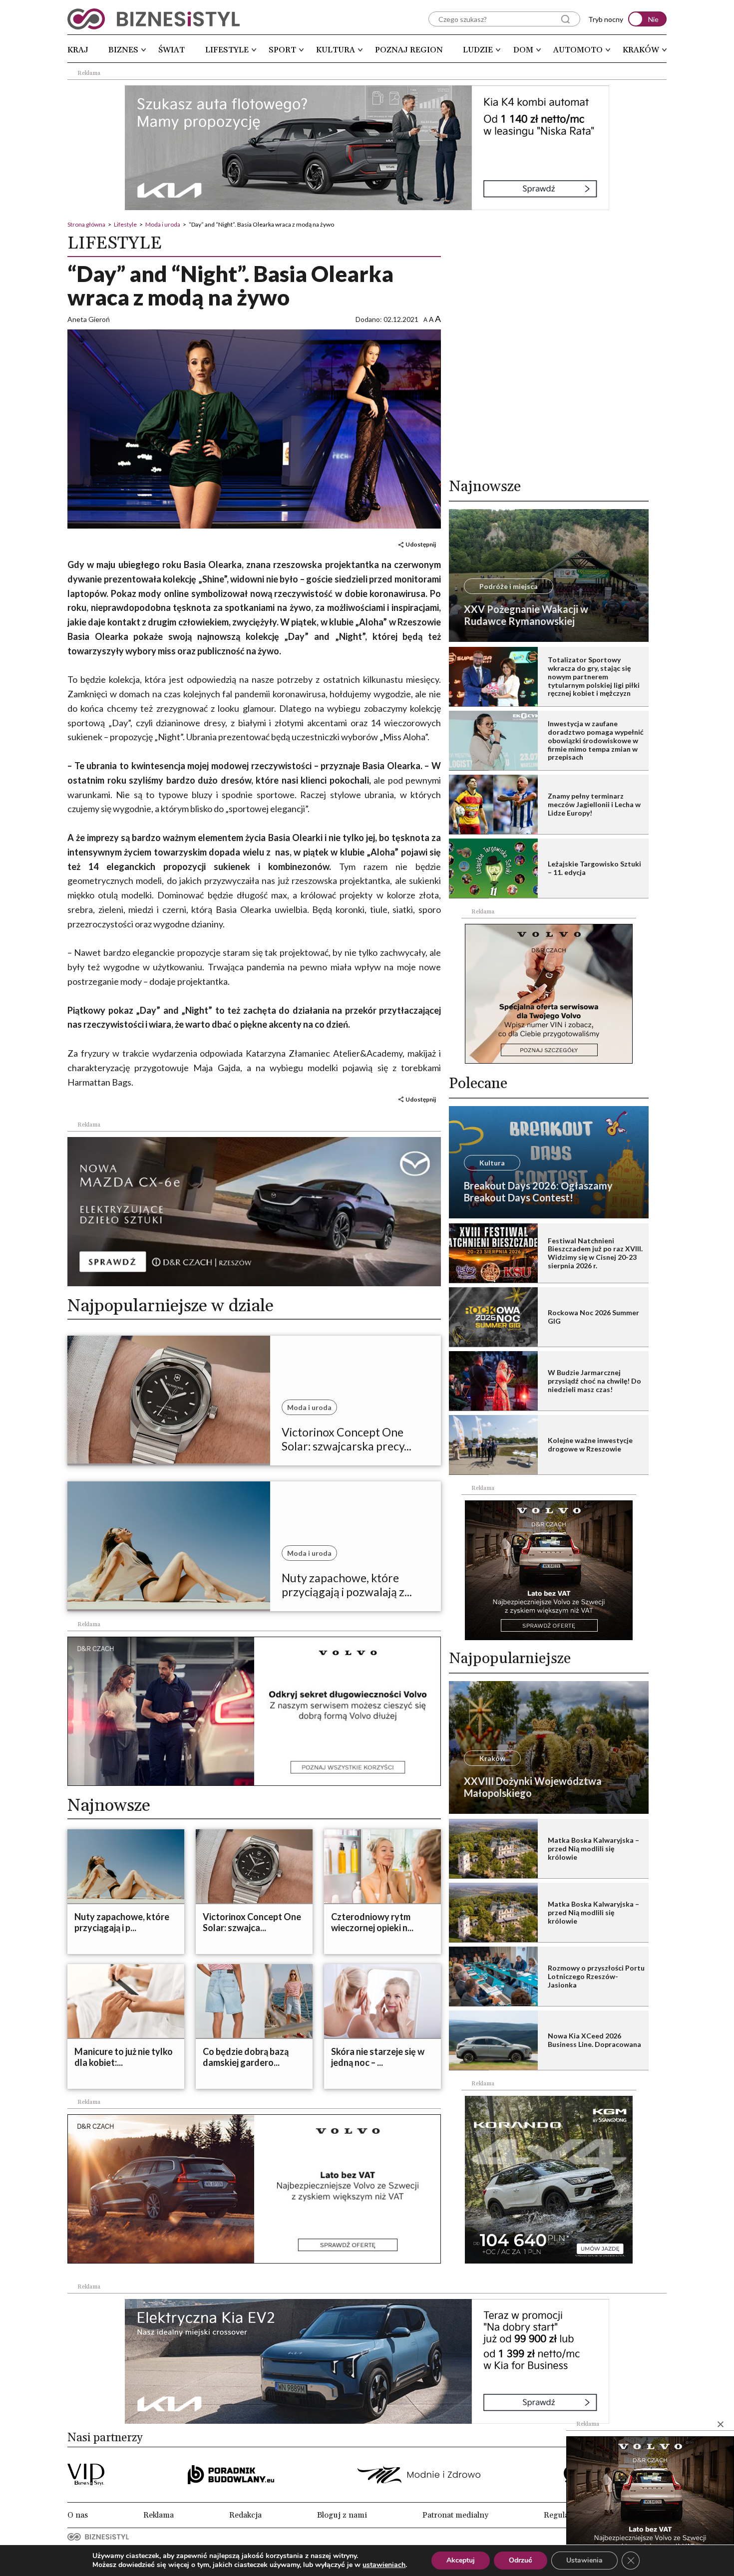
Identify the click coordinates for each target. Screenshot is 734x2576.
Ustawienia (584, 2560)
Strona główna (86, 224)
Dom (523, 50)
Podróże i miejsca (509, 586)
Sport (282, 50)
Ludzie (478, 50)
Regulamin (563, 2515)
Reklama (159, 2515)
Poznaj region (409, 50)
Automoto (578, 50)
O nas (78, 2515)
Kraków (641, 50)
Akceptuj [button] (461, 2560)
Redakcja (245, 2515)
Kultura (336, 50)
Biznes (123, 50)
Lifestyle (227, 50)
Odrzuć (521, 2560)
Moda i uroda (163, 224)
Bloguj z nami (342, 2515)
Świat (172, 50)
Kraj (78, 50)
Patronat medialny (455, 2515)
